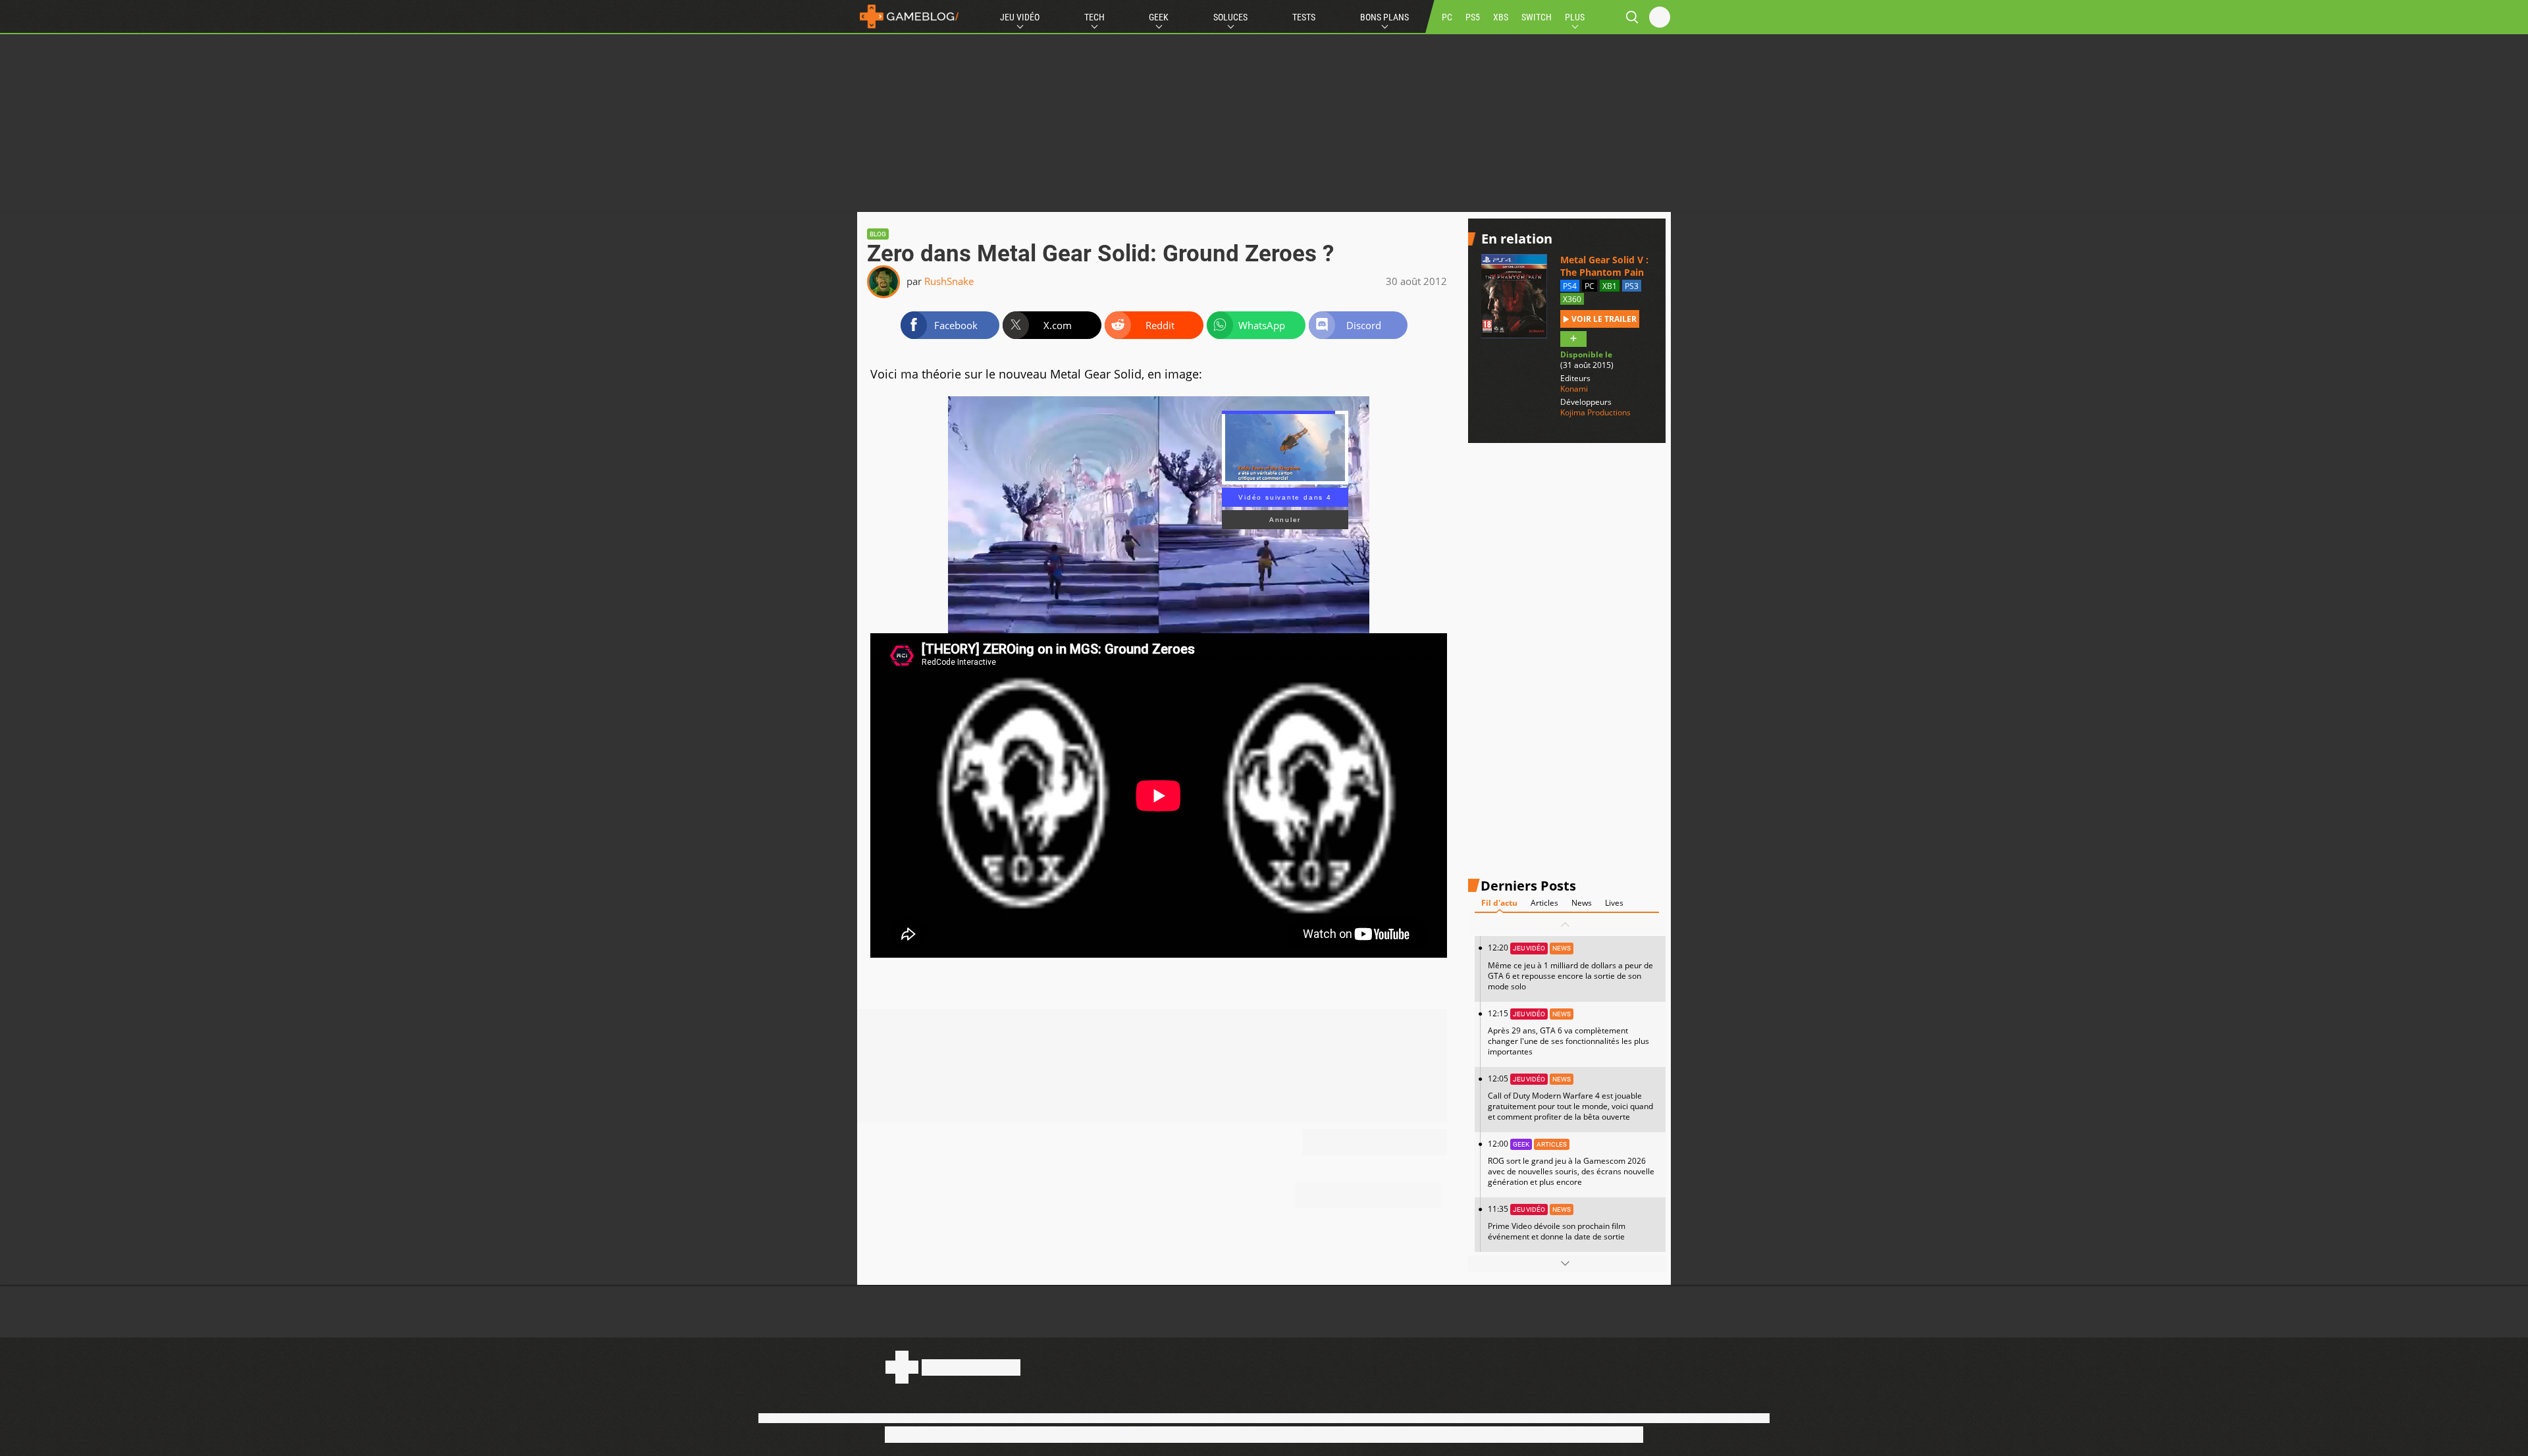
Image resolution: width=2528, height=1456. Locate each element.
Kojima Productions (1595, 413)
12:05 (1570, 1098)
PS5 (1473, 17)
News (1582, 903)
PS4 (1570, 286)
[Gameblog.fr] (909, 16)
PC (1447, 17)
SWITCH (1537, 17)
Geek (1159, 17)
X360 (1572, 299)
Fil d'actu (1499, 903)
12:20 (1570, 967)
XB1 (1610, 286)
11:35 (1557, 1223)
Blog (878, 234)
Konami (1574, 389)
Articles (1544, 903)
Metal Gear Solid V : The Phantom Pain (1604, 266)
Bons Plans (1384, 17)
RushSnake (949, 281)
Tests (1304, 17)
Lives (1614, 903)
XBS (1501, 17)
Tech (1094, 17)
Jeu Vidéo (1020, 17)
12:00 (1571, 1163)
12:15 (1568, 1032)
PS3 (1632, 286)
